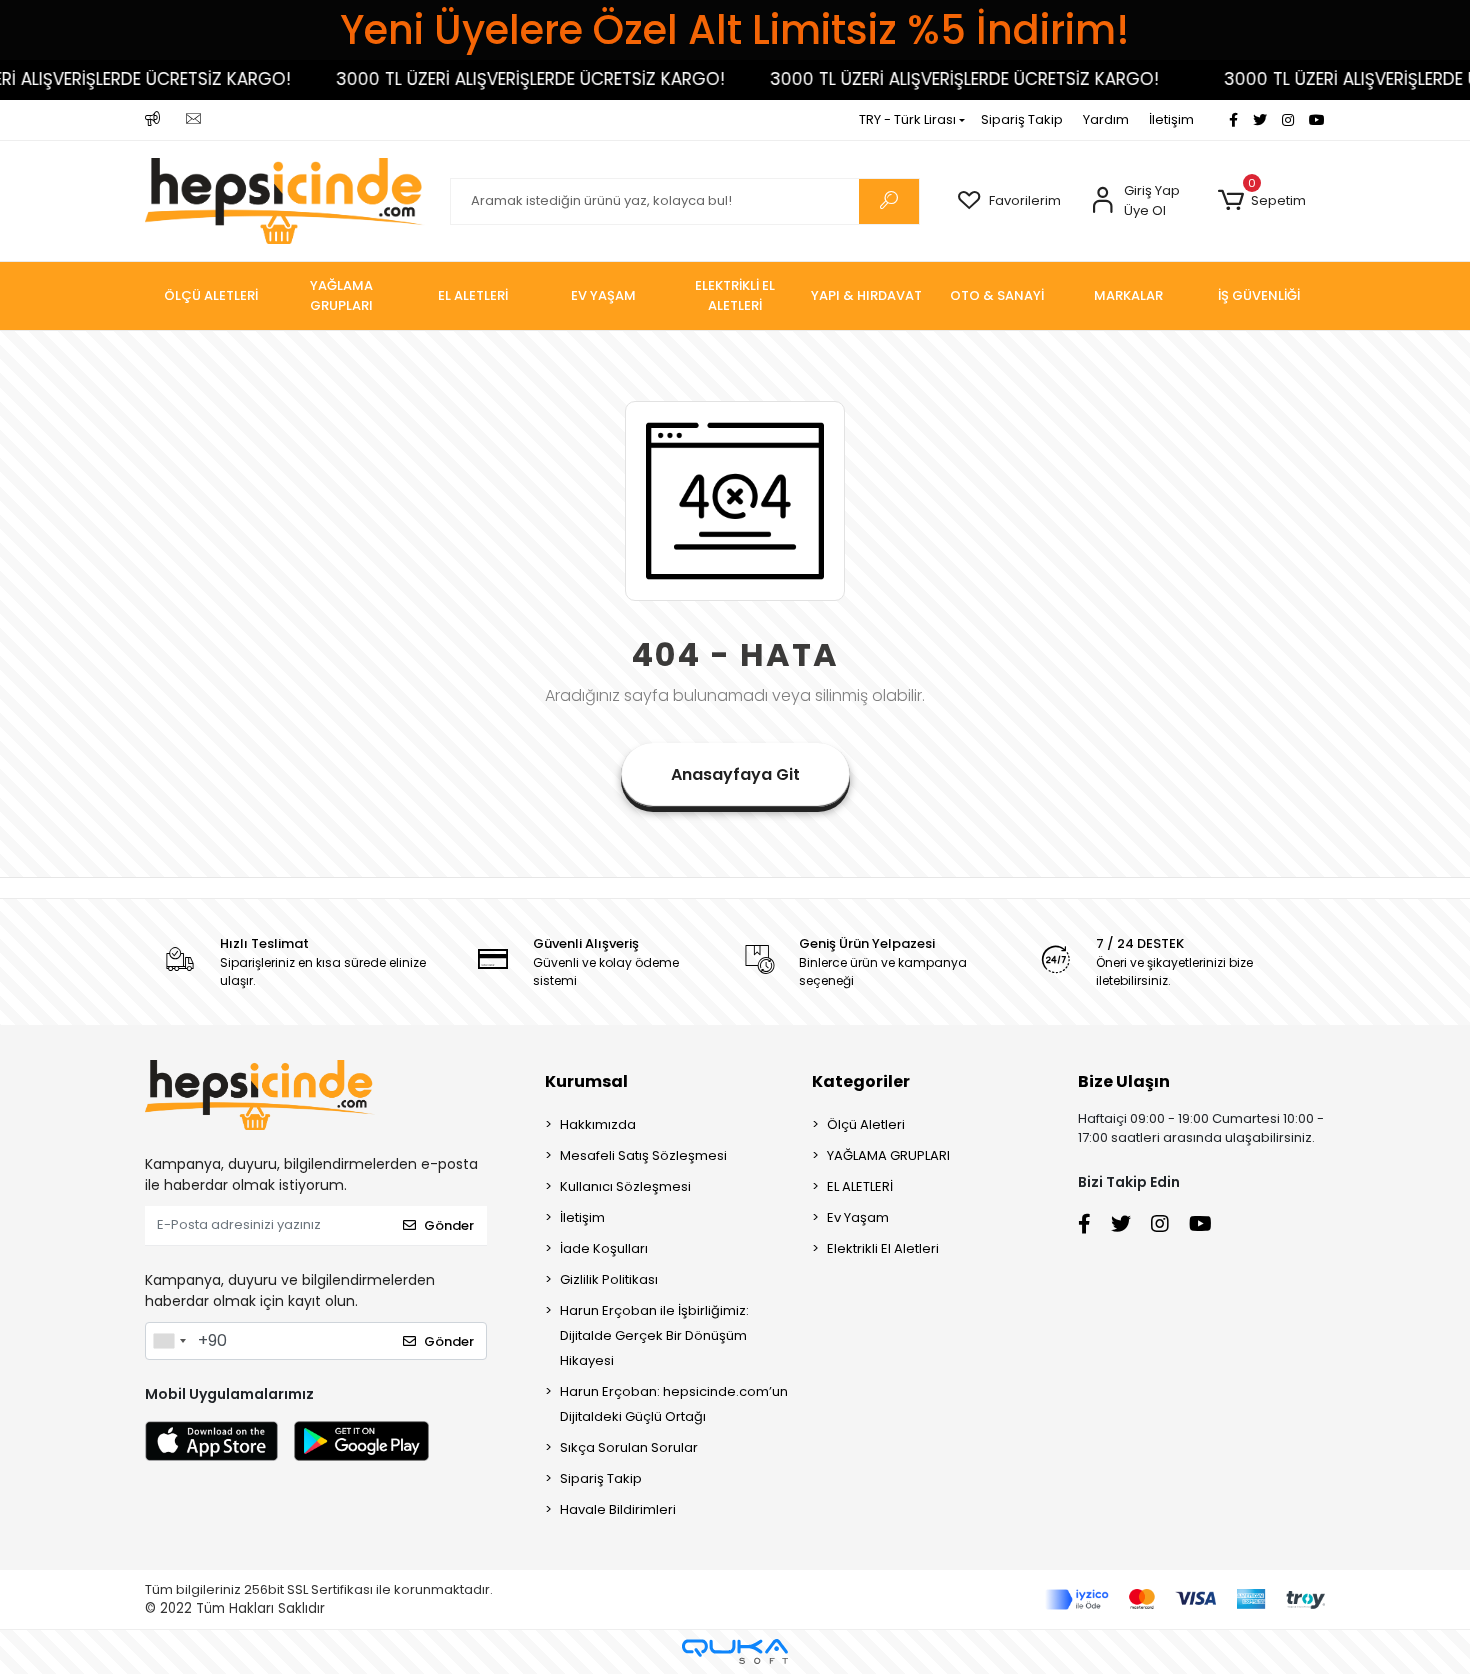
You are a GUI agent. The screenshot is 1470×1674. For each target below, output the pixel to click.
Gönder (449, 1225)
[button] (1261, 201)
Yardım (1106, 119)
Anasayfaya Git (735, 774)
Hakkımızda (598, 1124)
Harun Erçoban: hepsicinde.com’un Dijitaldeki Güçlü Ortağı (674, 1404)
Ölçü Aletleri (866, 1124)
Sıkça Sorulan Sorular (629, 1447)
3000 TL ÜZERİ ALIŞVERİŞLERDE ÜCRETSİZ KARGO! (501, 79)
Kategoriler (861, 1081)
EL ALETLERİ (860, 1186)
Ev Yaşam (858, 1217)
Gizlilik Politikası (609, 1279)
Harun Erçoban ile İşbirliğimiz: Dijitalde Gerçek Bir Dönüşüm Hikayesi (654, 1335)
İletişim (1171, 119)
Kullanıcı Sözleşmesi (625, 1186)
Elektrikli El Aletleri (883, 1248)
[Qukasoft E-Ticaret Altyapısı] (735, 1651)
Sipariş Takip (1022, 119)
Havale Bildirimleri (618, 1509)
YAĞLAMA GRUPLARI (888, 1155)
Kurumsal (586, 1081)
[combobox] (169, 1341)
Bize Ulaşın (1124, 1081)
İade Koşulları (604, 1248)
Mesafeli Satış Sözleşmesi (643, 1155)
